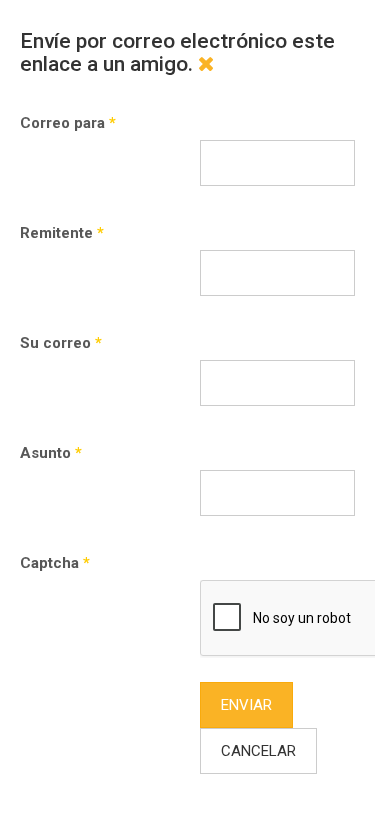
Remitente (62, 233)
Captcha (55, 563)
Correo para (68, 123)
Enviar (246, 705)
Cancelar (258, 751)
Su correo (61, 343)
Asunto (51, 453)
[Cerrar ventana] (206, 64)
